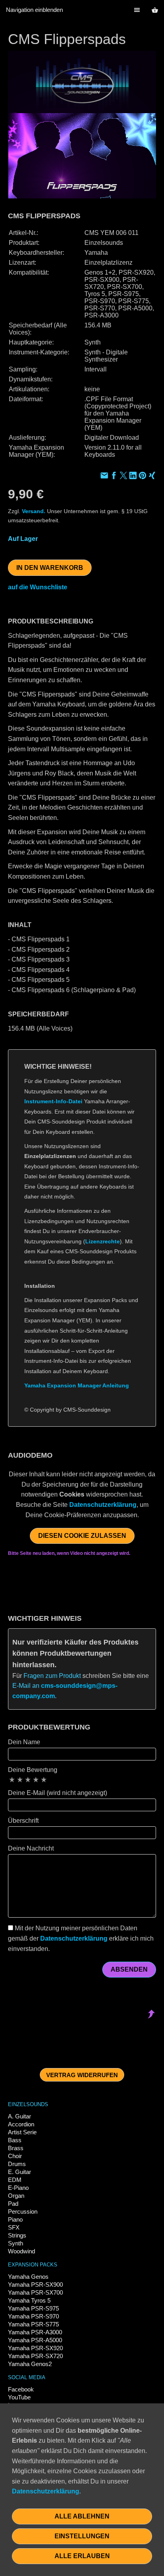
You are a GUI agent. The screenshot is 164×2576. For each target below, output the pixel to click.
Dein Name (24, 1742)
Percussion (23, 2211)
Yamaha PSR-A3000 (35, 2332)
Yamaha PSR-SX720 (35, 2356)
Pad (13, 2204)
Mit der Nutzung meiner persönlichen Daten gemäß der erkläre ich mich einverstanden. (81, 1938)
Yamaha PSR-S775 (33, 2324)
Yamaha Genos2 (30, 2364)
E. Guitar (20, 2172)
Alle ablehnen (82, 2516)
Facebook (21, 2389)
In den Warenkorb (50, 568)
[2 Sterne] (20, 1780)
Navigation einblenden (34, 10)
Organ (16, 2196)
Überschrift (23, 1821)
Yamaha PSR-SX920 (35, 2348)
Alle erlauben (82, 2556)
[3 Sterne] (28, 1780)
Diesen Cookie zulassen (82, 1536)
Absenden (129, 1969)
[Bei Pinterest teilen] (143, 476)
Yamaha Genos (28, 2277)
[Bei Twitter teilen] (123, 476)
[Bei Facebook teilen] (114, 476)
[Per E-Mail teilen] (104, 476)
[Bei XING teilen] (152, 476)
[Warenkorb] (155, 10)
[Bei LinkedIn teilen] (133, 476)
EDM (15, 2180)
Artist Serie (22, 2132)
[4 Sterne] (36, 1780)
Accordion (21, 2124)
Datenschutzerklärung (103, 1505)
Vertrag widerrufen (82, 2075)
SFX (14, 2227)
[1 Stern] (12, 1780)
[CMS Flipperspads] (82, 125)
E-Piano (18, 2188)
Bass (15, 2140)
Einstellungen (82, 2536)
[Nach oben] (151, 1431)
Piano (15, 2219)
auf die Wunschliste (38, 587)
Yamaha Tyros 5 (29, 2300)
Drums (17, 2164)
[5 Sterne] (44, 1780)
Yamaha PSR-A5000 (35, 2340)
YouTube (19, 2397)
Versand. (34, 511)
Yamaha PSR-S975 (33, 2308)
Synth (16, 2243)
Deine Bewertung (33, 1770)
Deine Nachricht (31, 1848)
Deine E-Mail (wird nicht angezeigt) (58, 1793)
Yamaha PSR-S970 (33, 2316)
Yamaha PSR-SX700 (35, 2292)
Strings (17, 2235)
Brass (16, 2148)
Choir (15, 2156)
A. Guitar (20, 2116)
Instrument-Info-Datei (53, 1101)
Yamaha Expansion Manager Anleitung (77, 1385)
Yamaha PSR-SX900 (35, 2285)
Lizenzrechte (102, 1241)
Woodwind (21, 2251)
